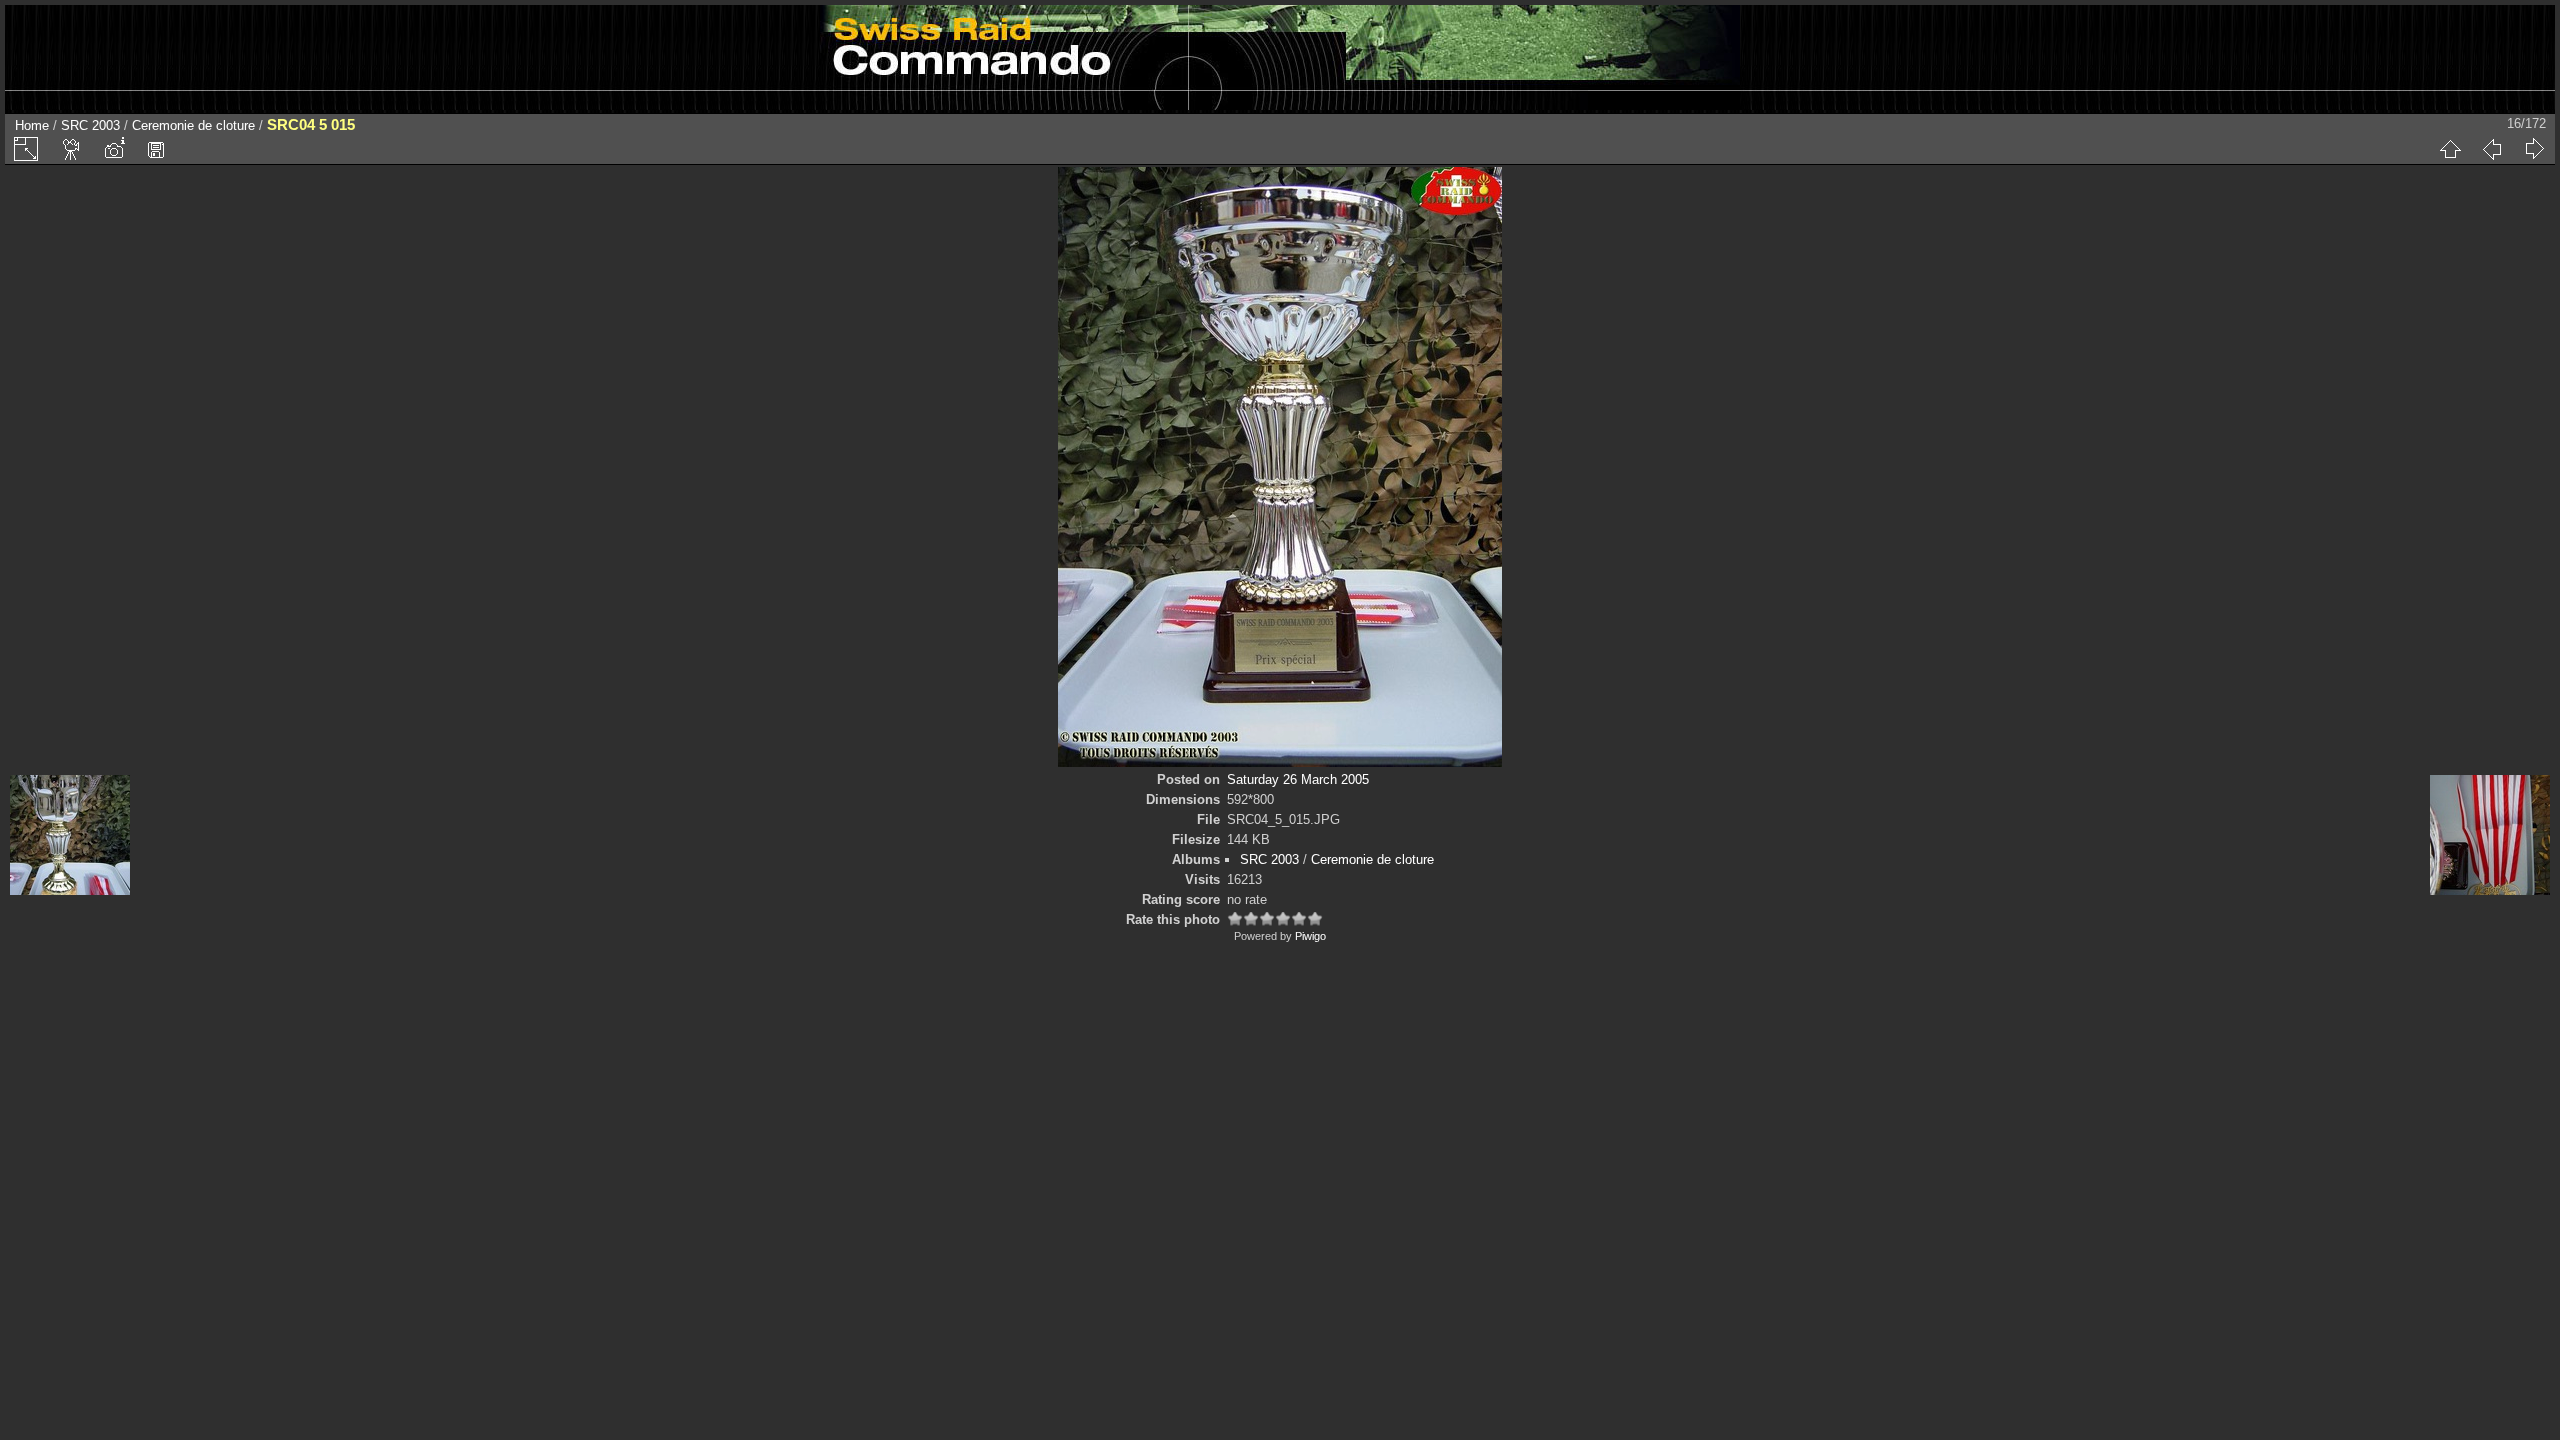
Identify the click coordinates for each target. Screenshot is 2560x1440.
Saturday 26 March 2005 (1298, 779)
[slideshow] (72, 149)
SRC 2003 (90, 125)
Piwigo (1310, 936)
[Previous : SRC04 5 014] (2492, 149)
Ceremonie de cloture (193, 125)
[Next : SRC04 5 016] (2534, 149)
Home (32, 125)
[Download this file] (156, 149)
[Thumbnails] (2450, 149)
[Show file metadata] (114, 149)
